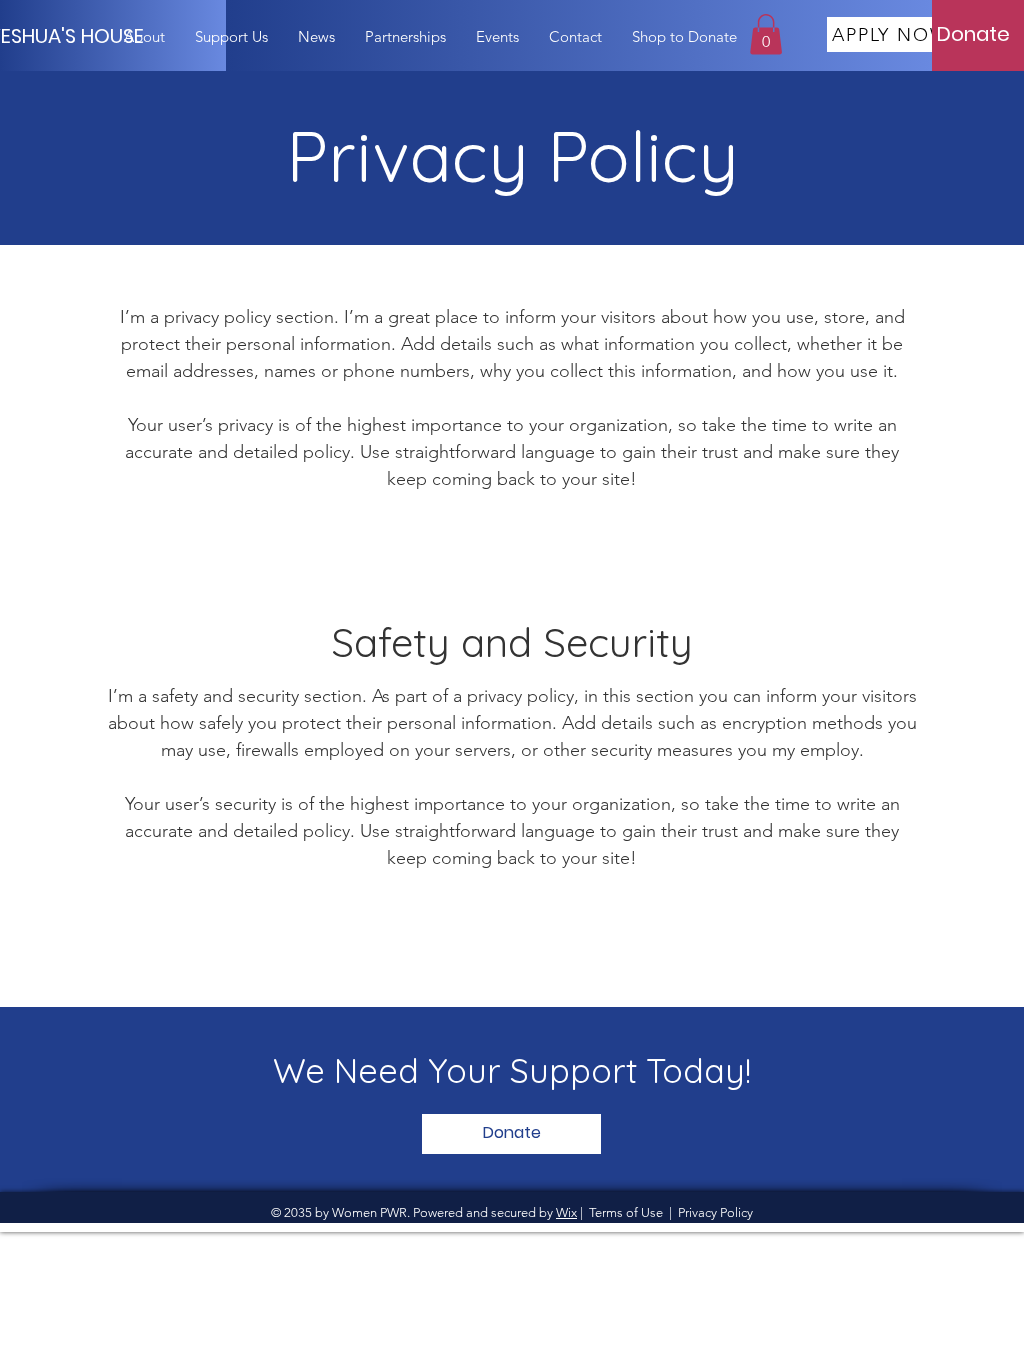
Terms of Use (626, 1212)
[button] (766, 34)
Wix (566, 1212)
